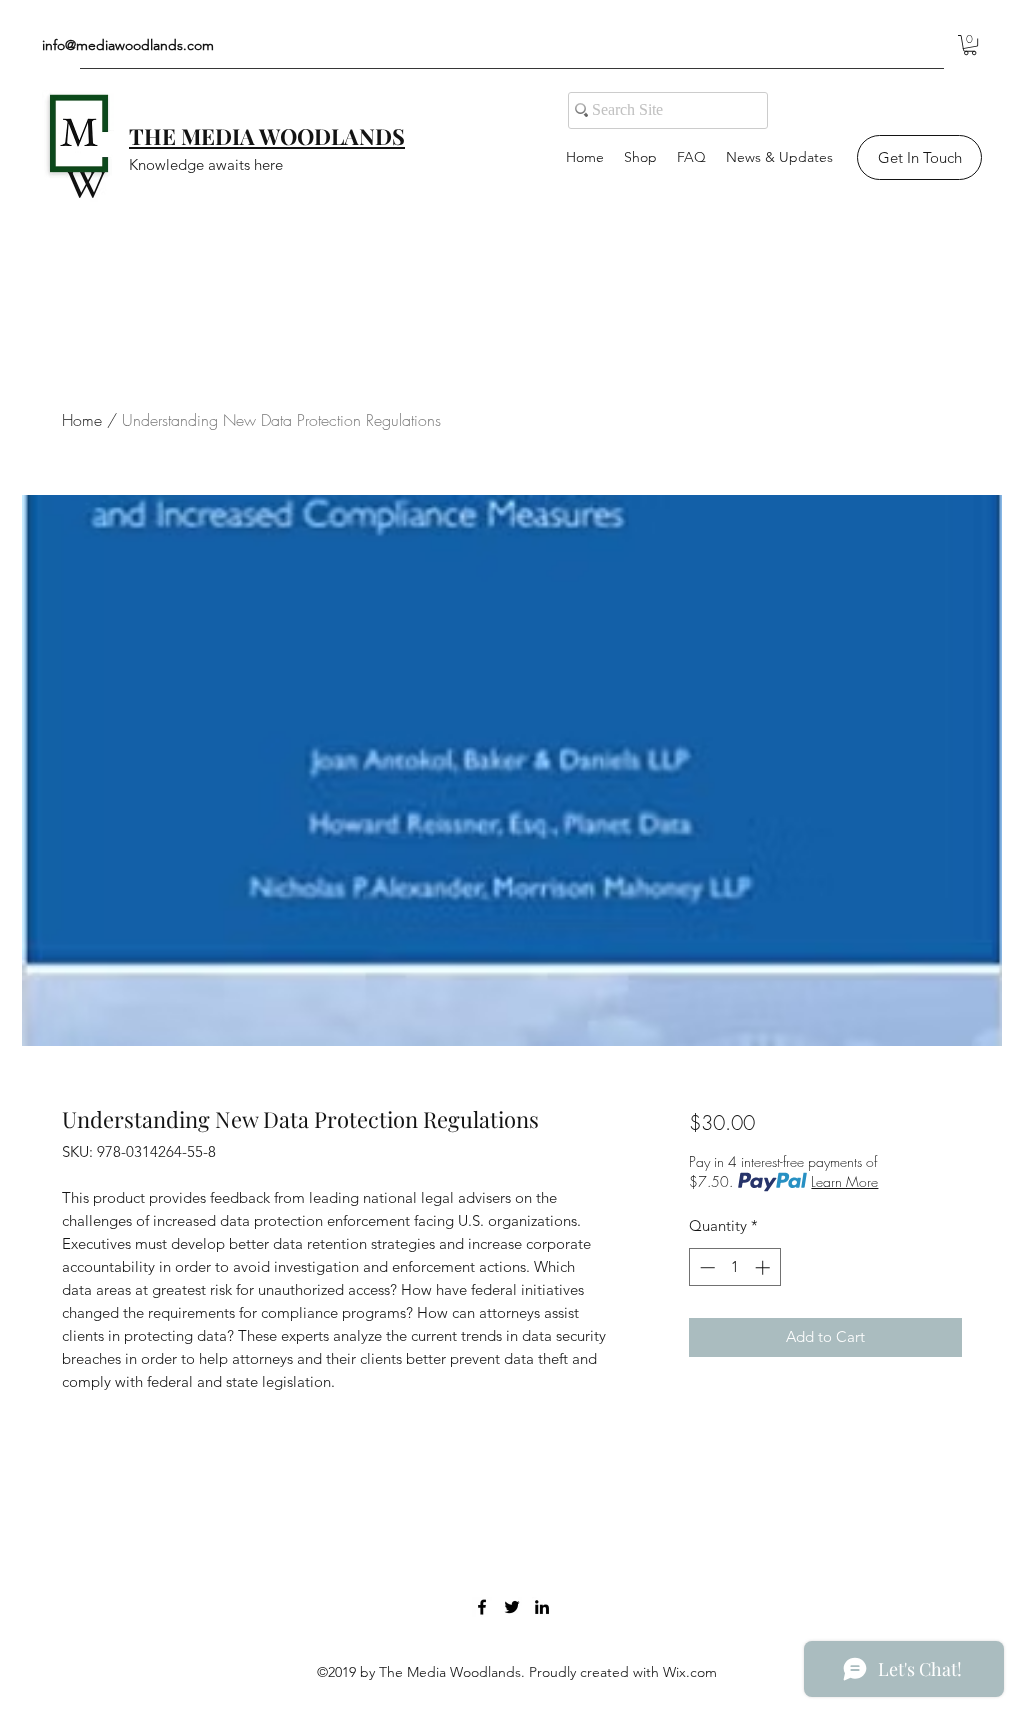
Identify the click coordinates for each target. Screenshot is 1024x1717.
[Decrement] (705, 1267)
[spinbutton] (734, 1267)
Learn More (844, 1181)
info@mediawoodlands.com (128, 45)
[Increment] (764, 1267)
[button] (970, 45)
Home (82, 420)
